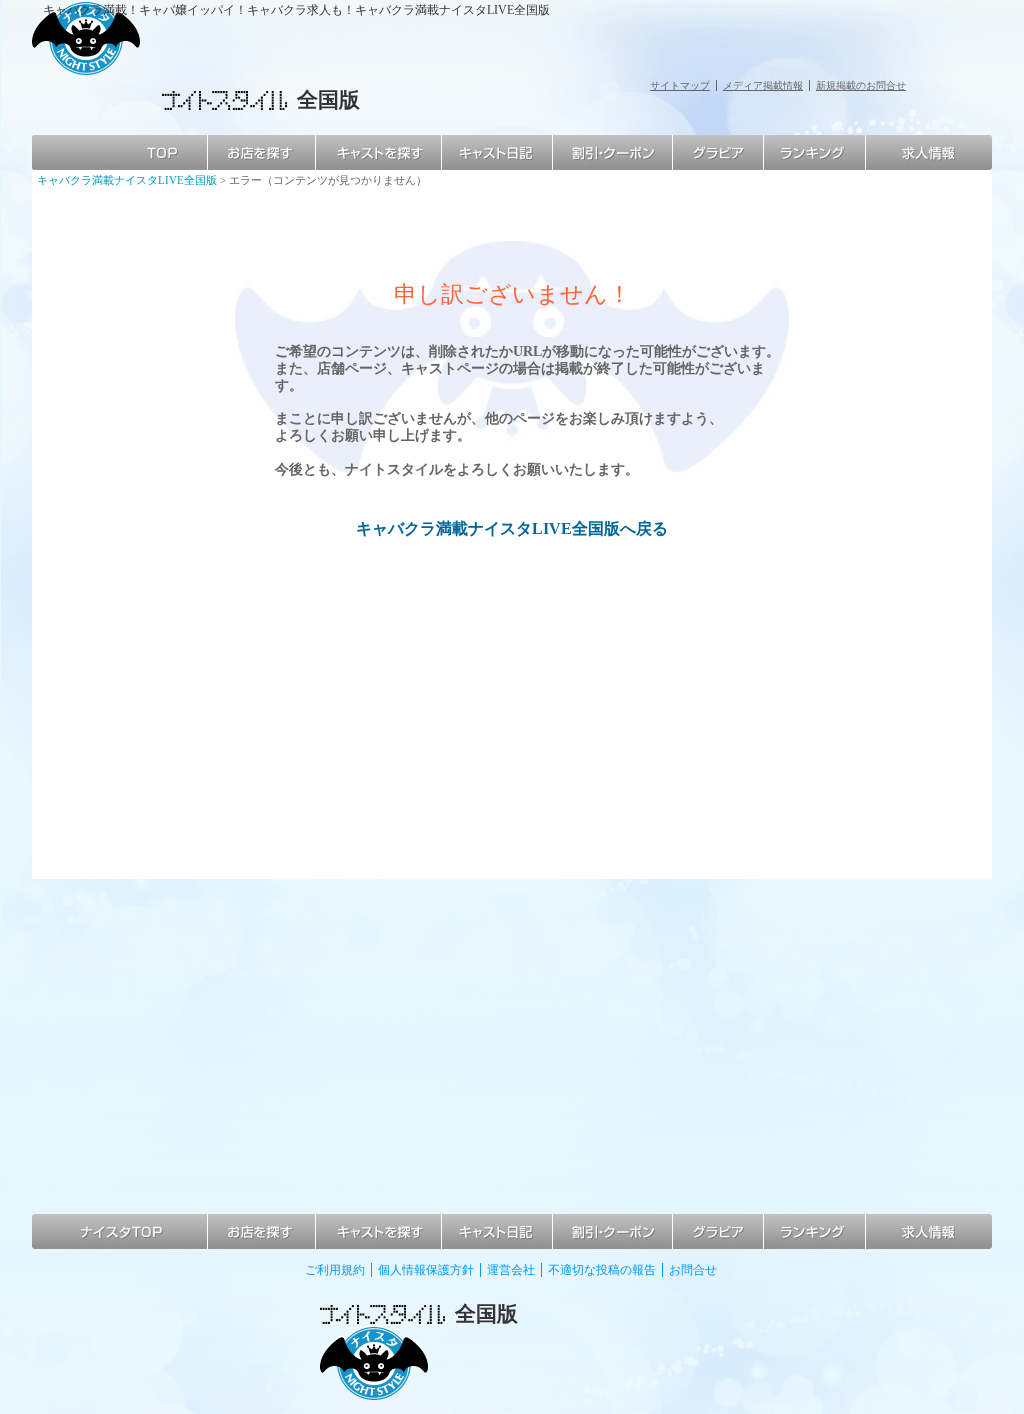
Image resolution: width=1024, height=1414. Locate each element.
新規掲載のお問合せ (861, 85)
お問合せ (693, 1270)
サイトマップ (680, 85)
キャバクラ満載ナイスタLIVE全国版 (127, 180)
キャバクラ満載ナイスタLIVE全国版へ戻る (512, 528)
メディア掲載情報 (763, 85)
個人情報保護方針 (426, 1270)
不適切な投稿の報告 (602, 1270)
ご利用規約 (335, 1270)
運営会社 (511, 1270)
